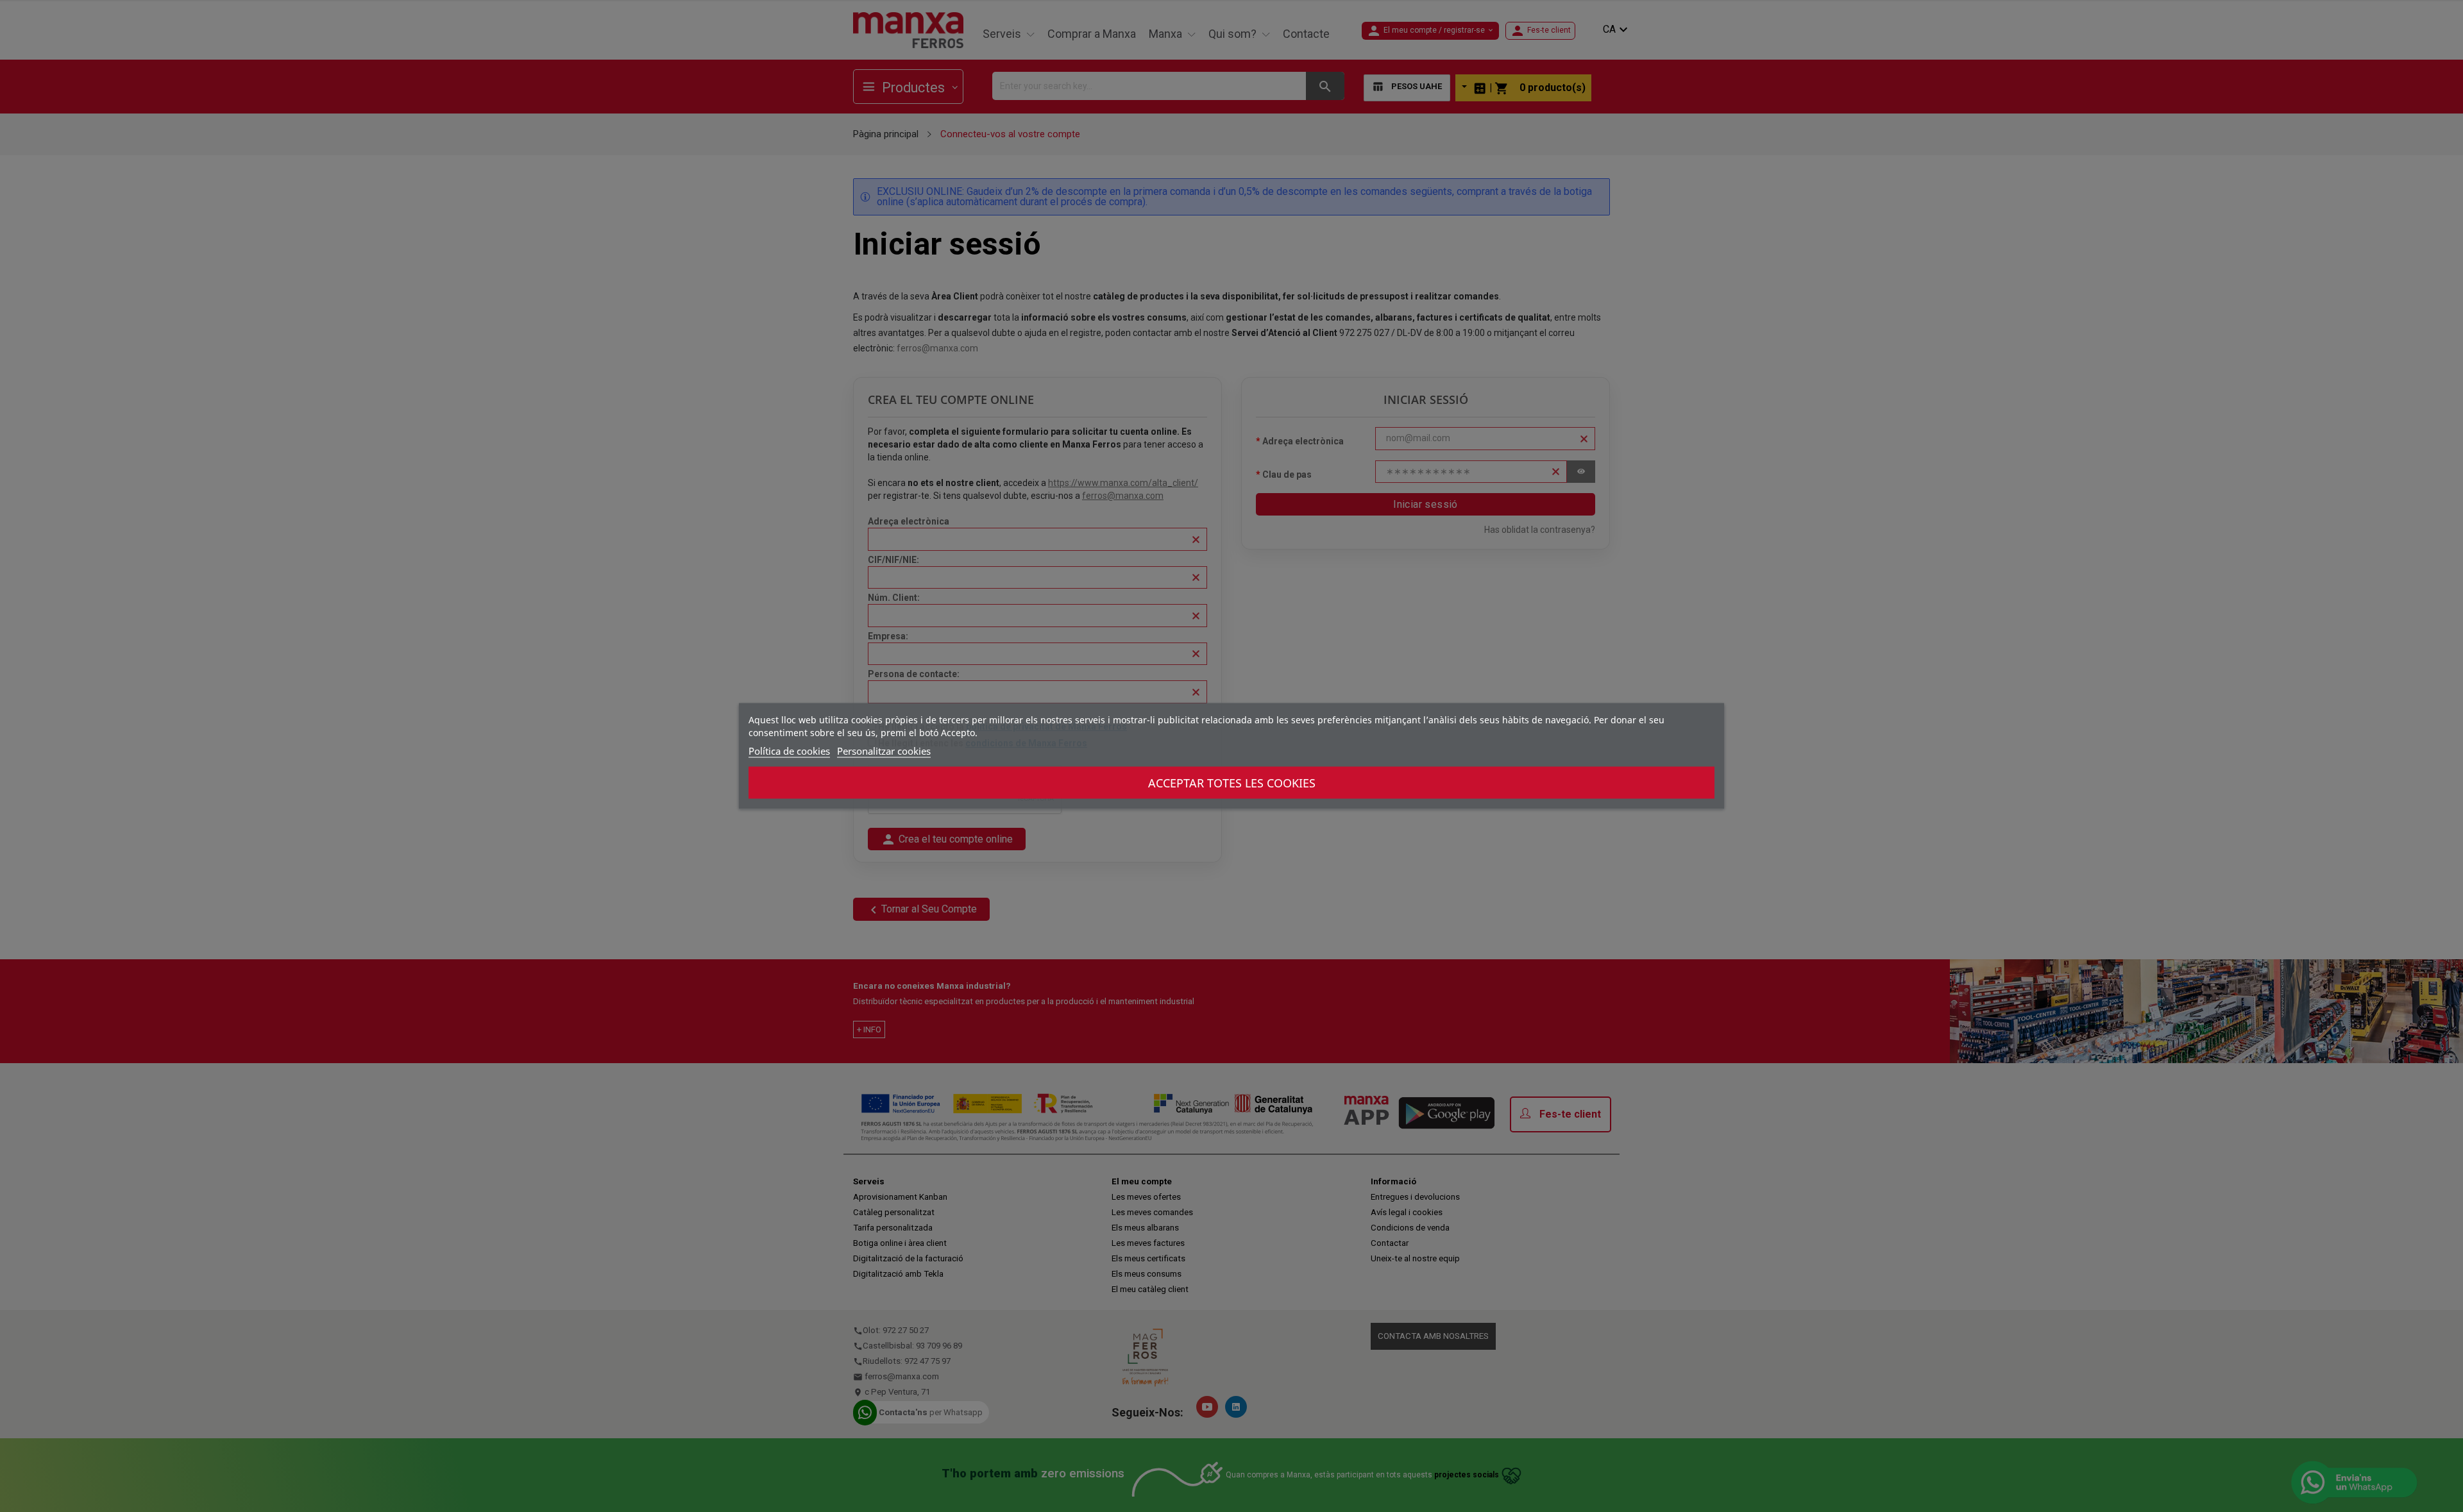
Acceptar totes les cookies (1232, 783)
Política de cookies (789, 751)
